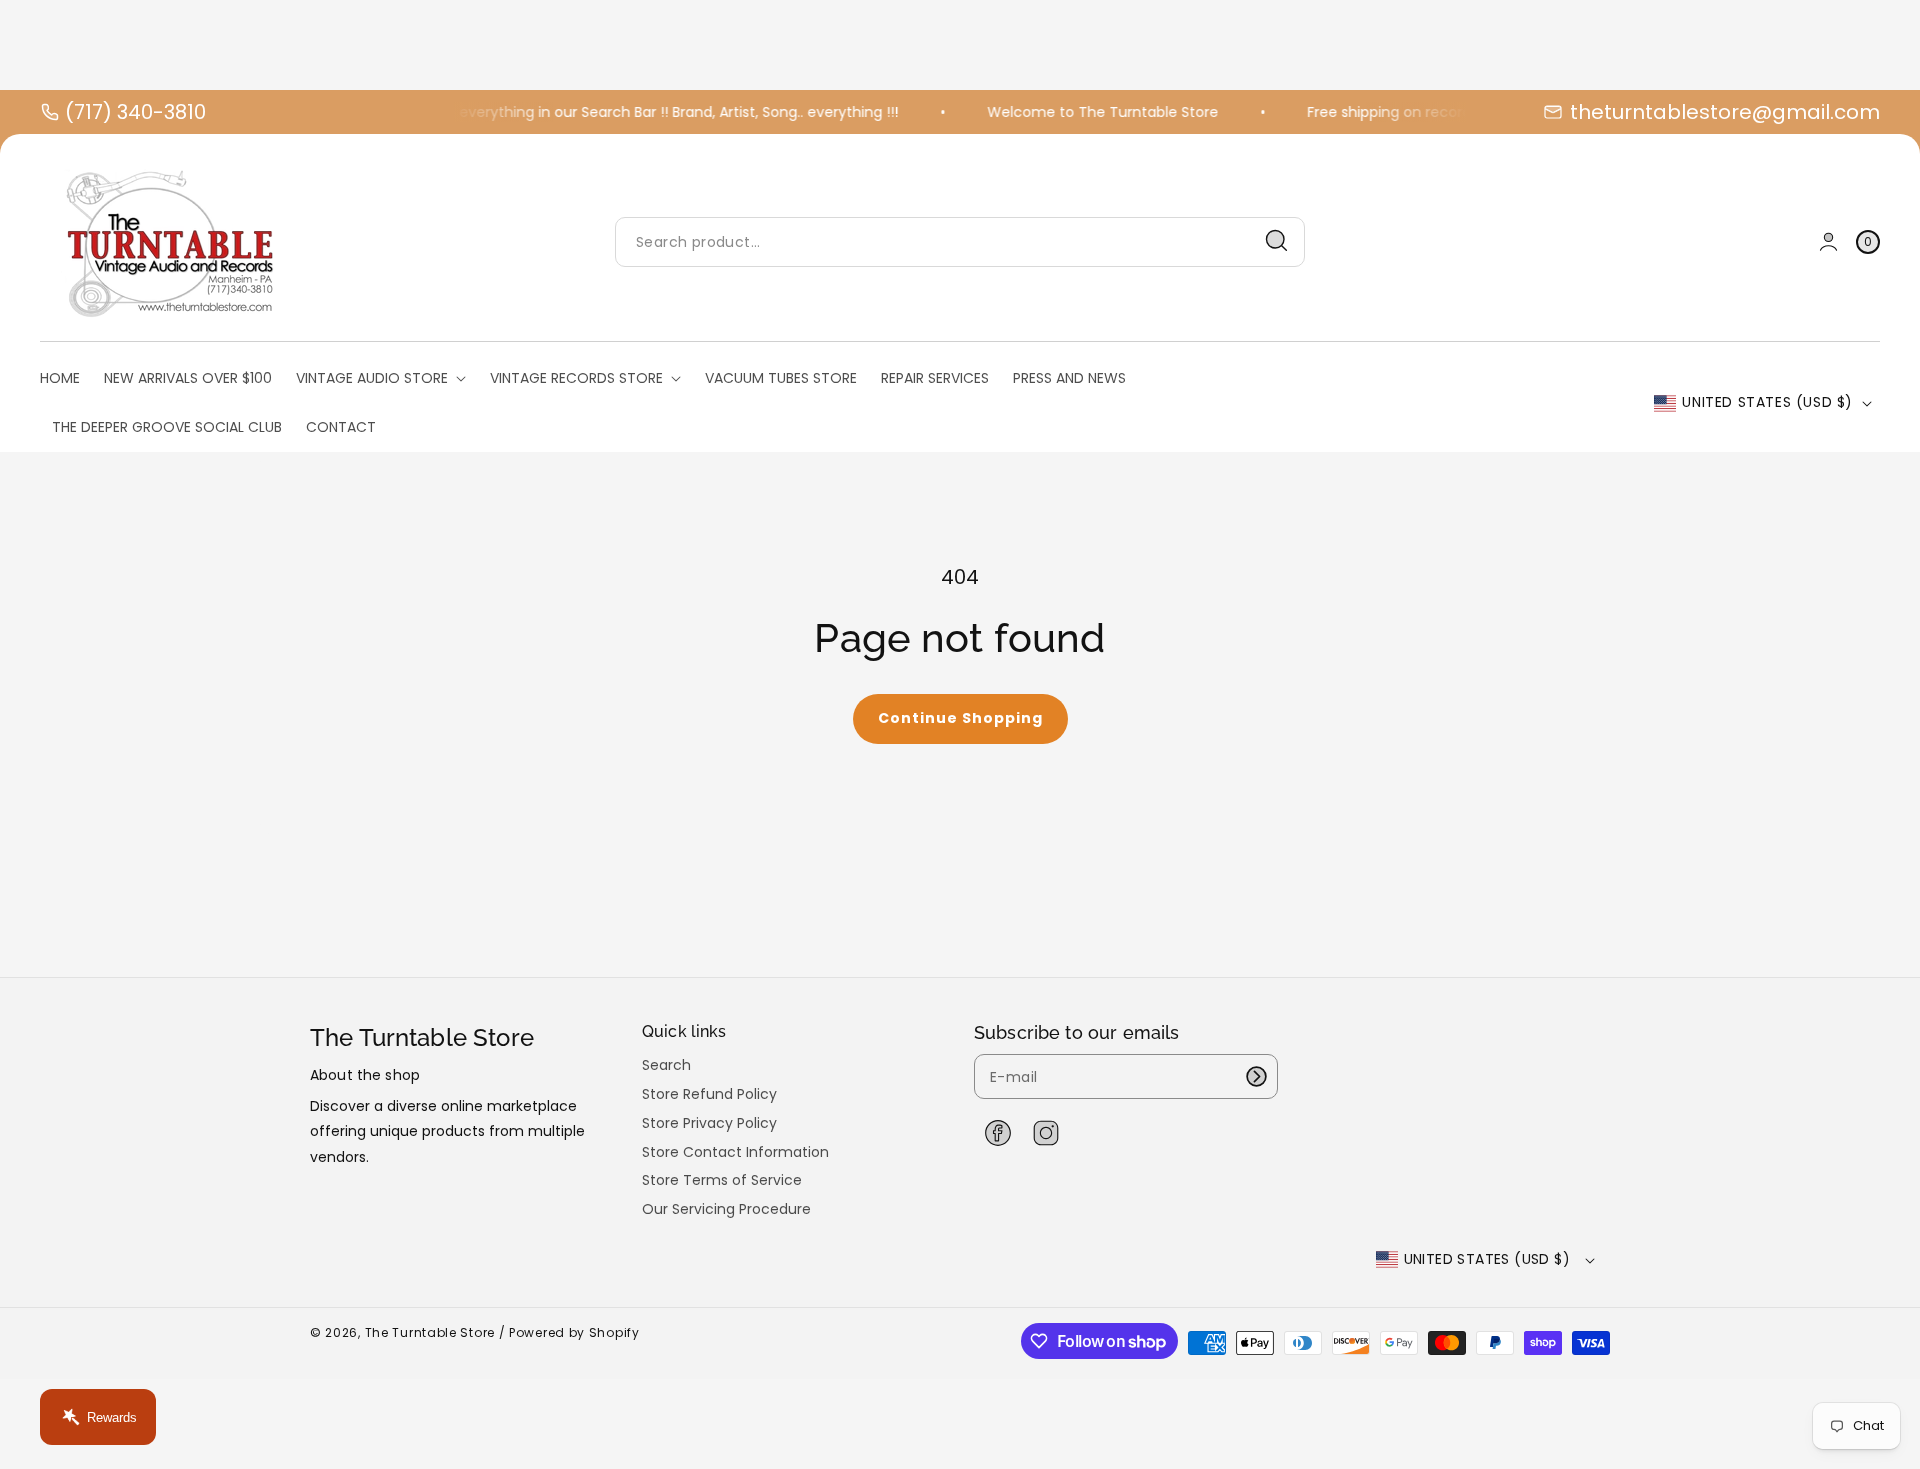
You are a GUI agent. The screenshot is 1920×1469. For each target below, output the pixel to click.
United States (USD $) (1767, 402)
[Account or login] (1828, 241)
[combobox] (960, 241)
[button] (1868, 241)
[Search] (1277, 241)
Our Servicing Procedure (726, 1209)
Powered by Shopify (574, 1332)
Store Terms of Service (722, 1180)
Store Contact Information (735, 1152)
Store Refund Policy (709, 1094)
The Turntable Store (430, 1332)
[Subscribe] (1256, 1076)
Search (666, 1065)
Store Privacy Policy (709, 1123)
